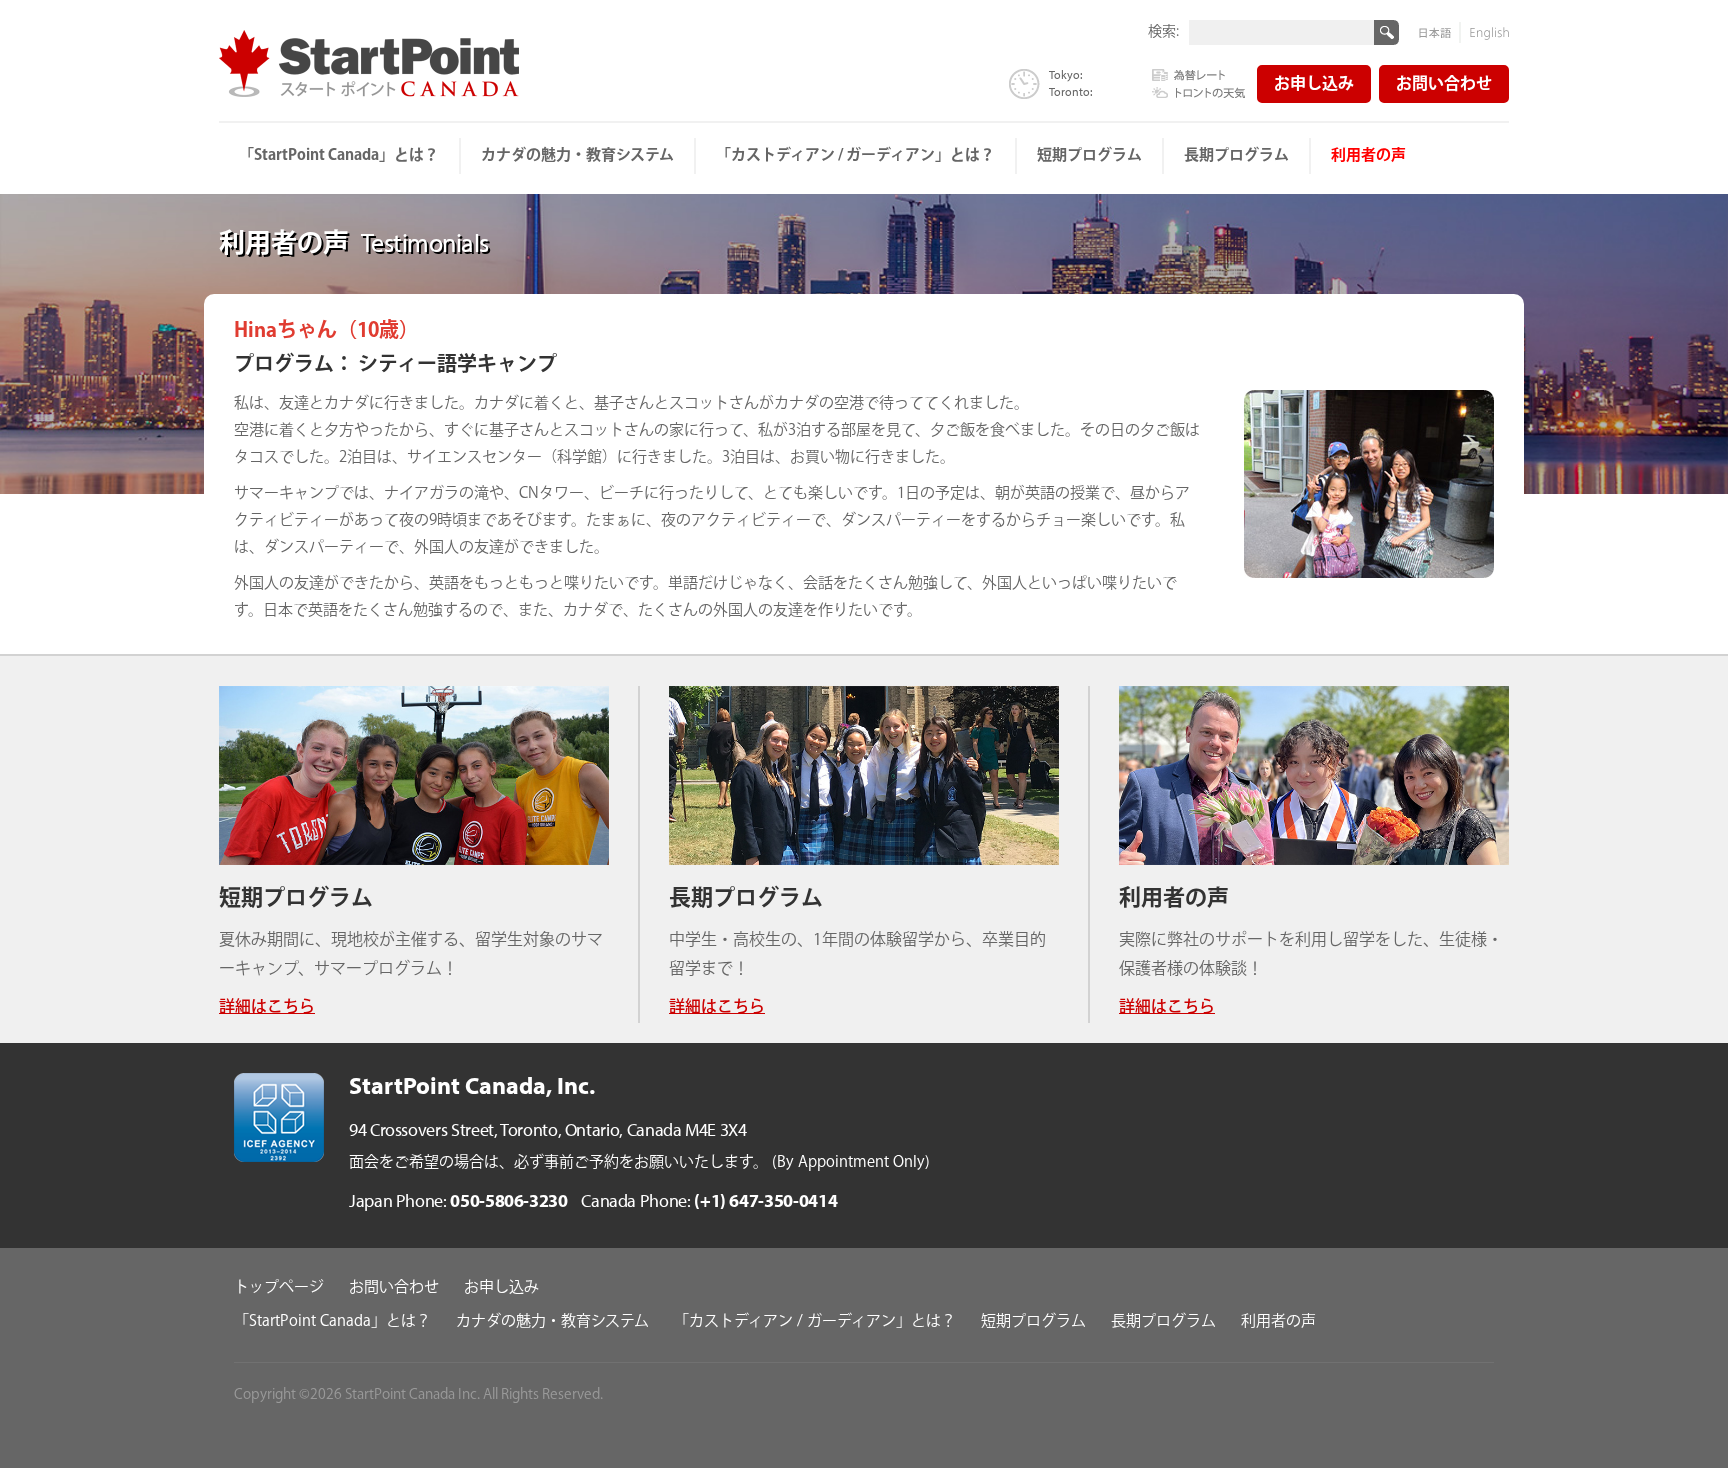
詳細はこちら (267, 1007)
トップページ (279, 1288)
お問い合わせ (1444, 84)
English (1485, 32)
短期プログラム (1089, 155)
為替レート (1199, 76)
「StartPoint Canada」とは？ (339, 155)
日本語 (1440, 32)
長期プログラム (1236, 155)
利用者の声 (1368, 155)
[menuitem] (340, 156)
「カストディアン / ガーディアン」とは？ (855, 155)
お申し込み (1314, 84)
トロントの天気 (1199, 91)
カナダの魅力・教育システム (577, 155)
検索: (1163, 30)
